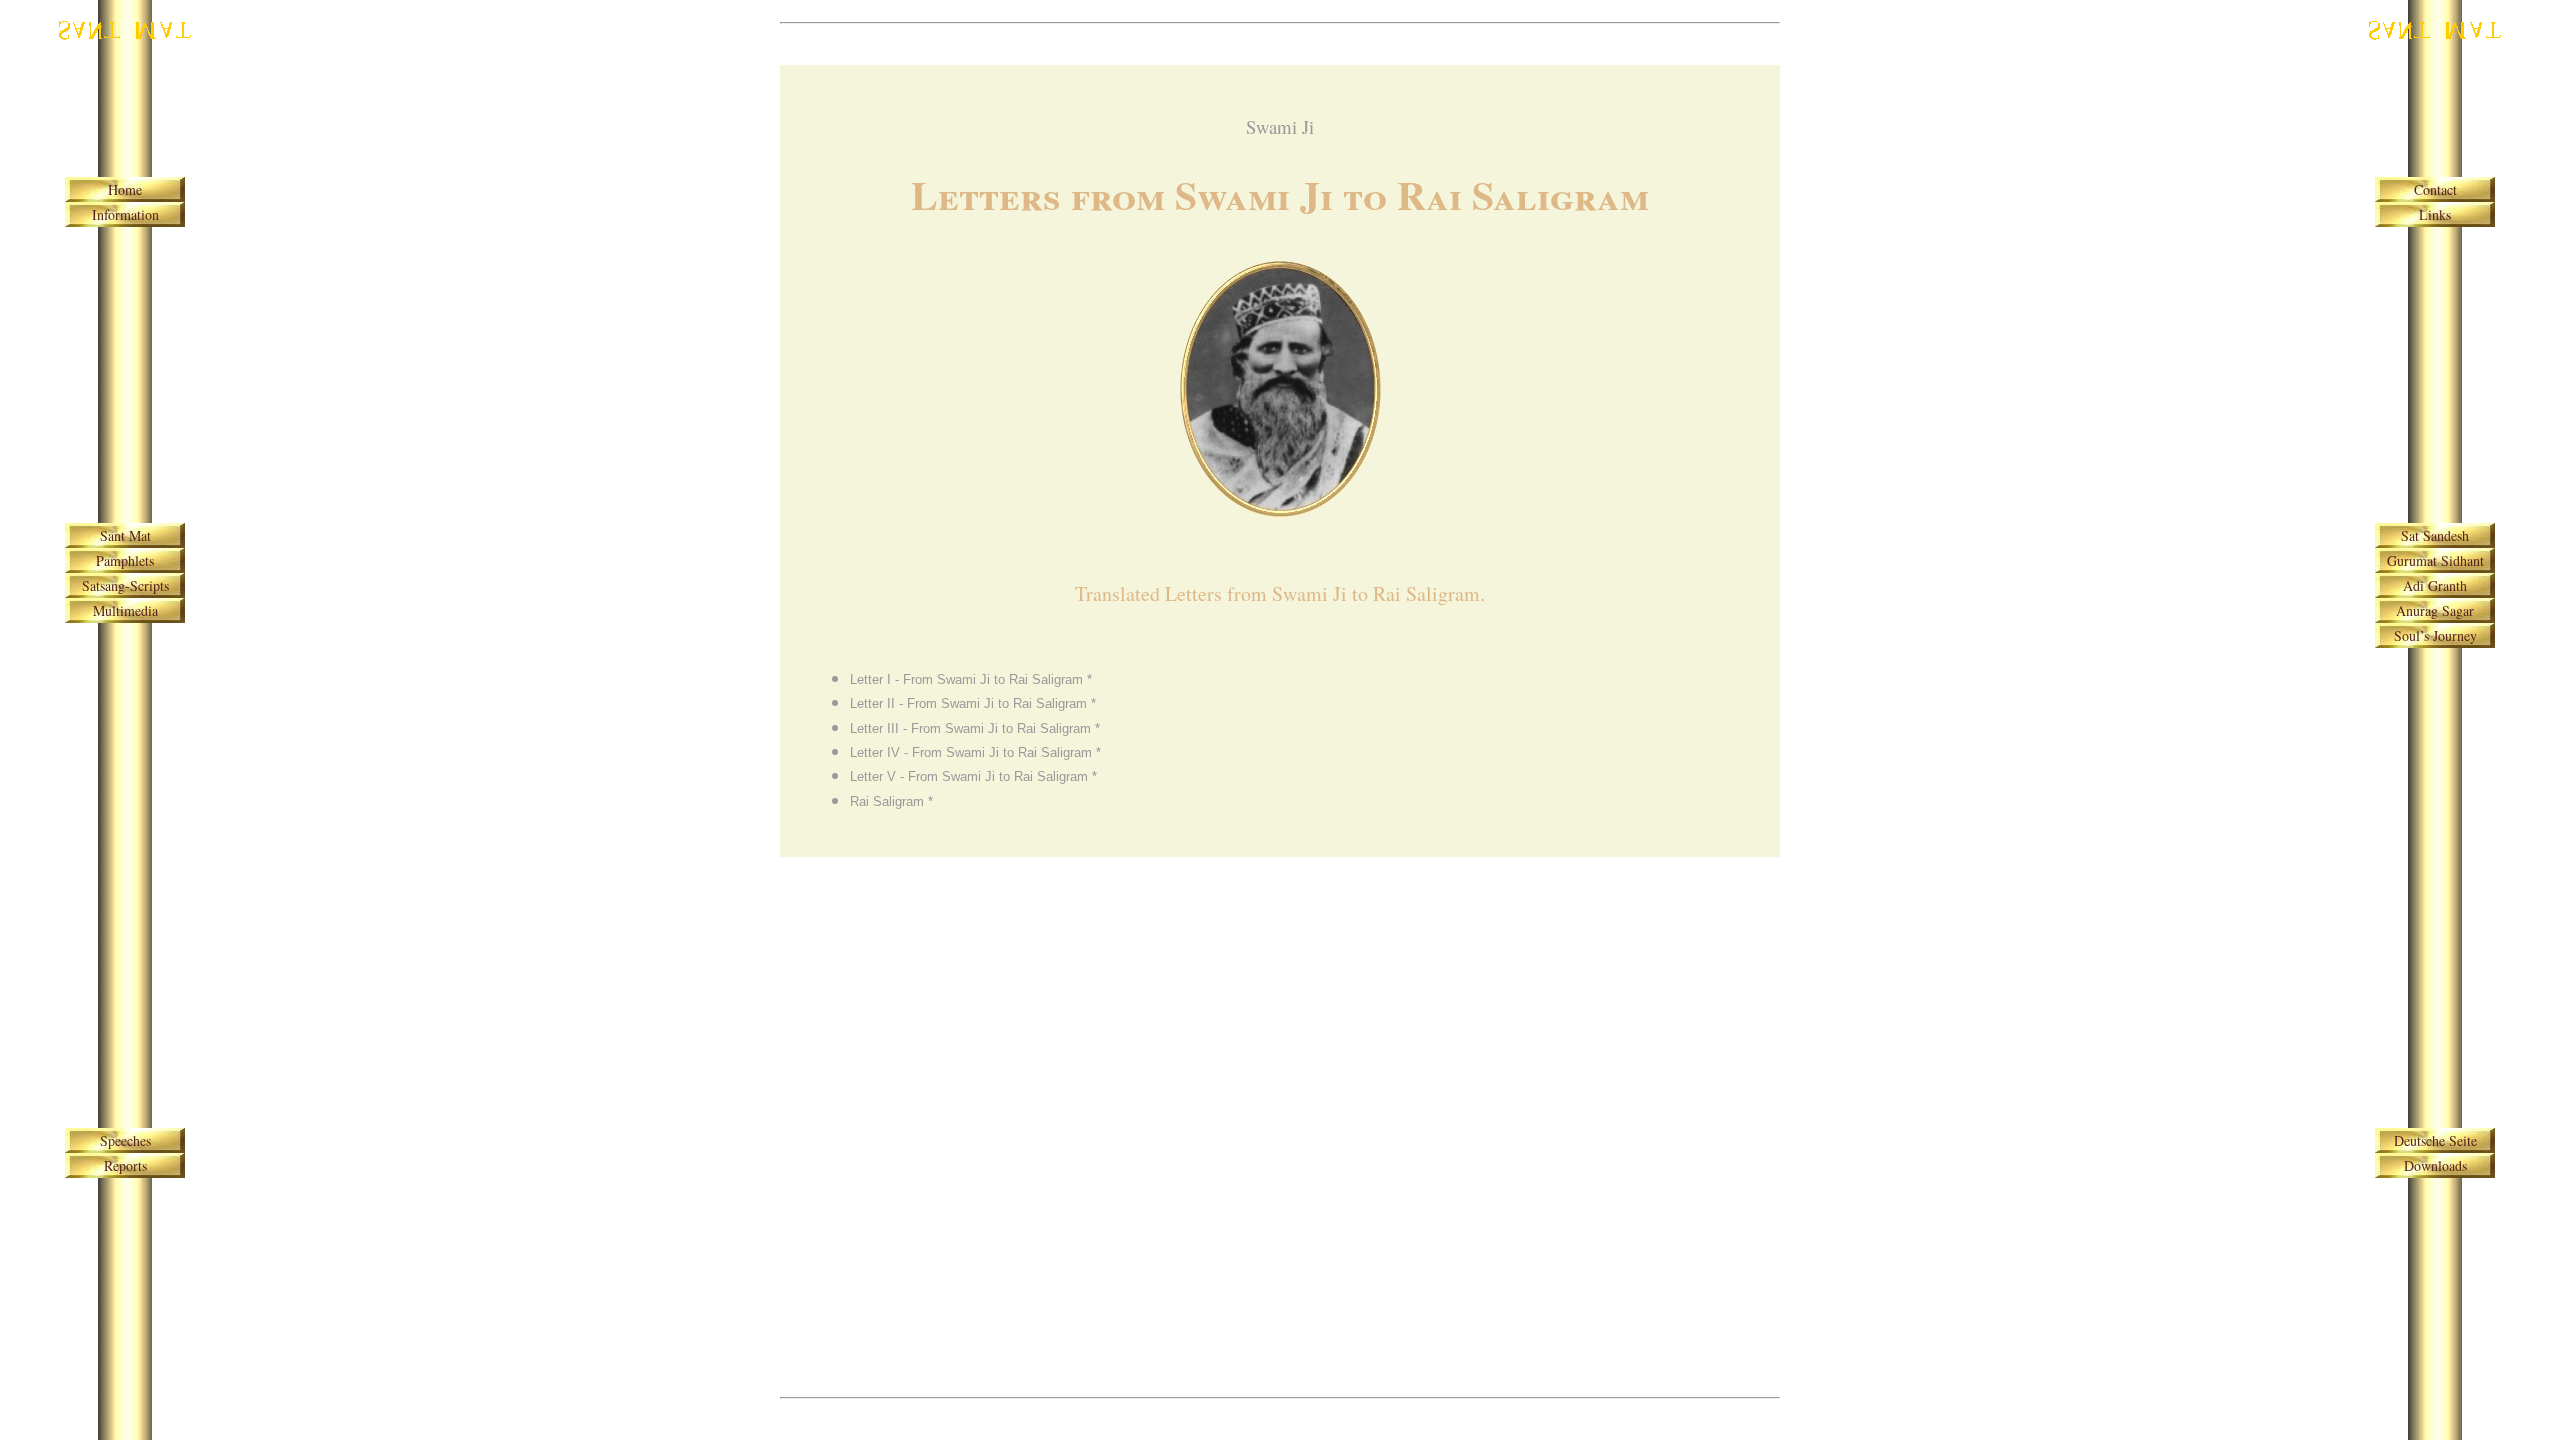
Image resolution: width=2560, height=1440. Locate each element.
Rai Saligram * (891, 801)
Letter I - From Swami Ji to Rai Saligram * (971, 679)
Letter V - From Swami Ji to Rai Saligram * (973, 776)
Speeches (125, 1140)
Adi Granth (2435, 585)
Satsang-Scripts (125, 585)
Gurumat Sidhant (2435, 560)
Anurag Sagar (2435, 610)
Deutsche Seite (2435, 1140)
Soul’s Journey (2435, 635)
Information (125, 214)
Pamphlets (125, 560)
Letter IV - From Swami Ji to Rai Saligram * (975, 752)
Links (2435, 214)
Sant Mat (125, 535)
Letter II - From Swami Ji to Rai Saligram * (973, 703)
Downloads (2435, 1165)
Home (125, 189)
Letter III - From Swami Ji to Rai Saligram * (975, 728)
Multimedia (125, 610)
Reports (125, 1165)
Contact (2435, 189)
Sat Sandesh (2435, 535)
